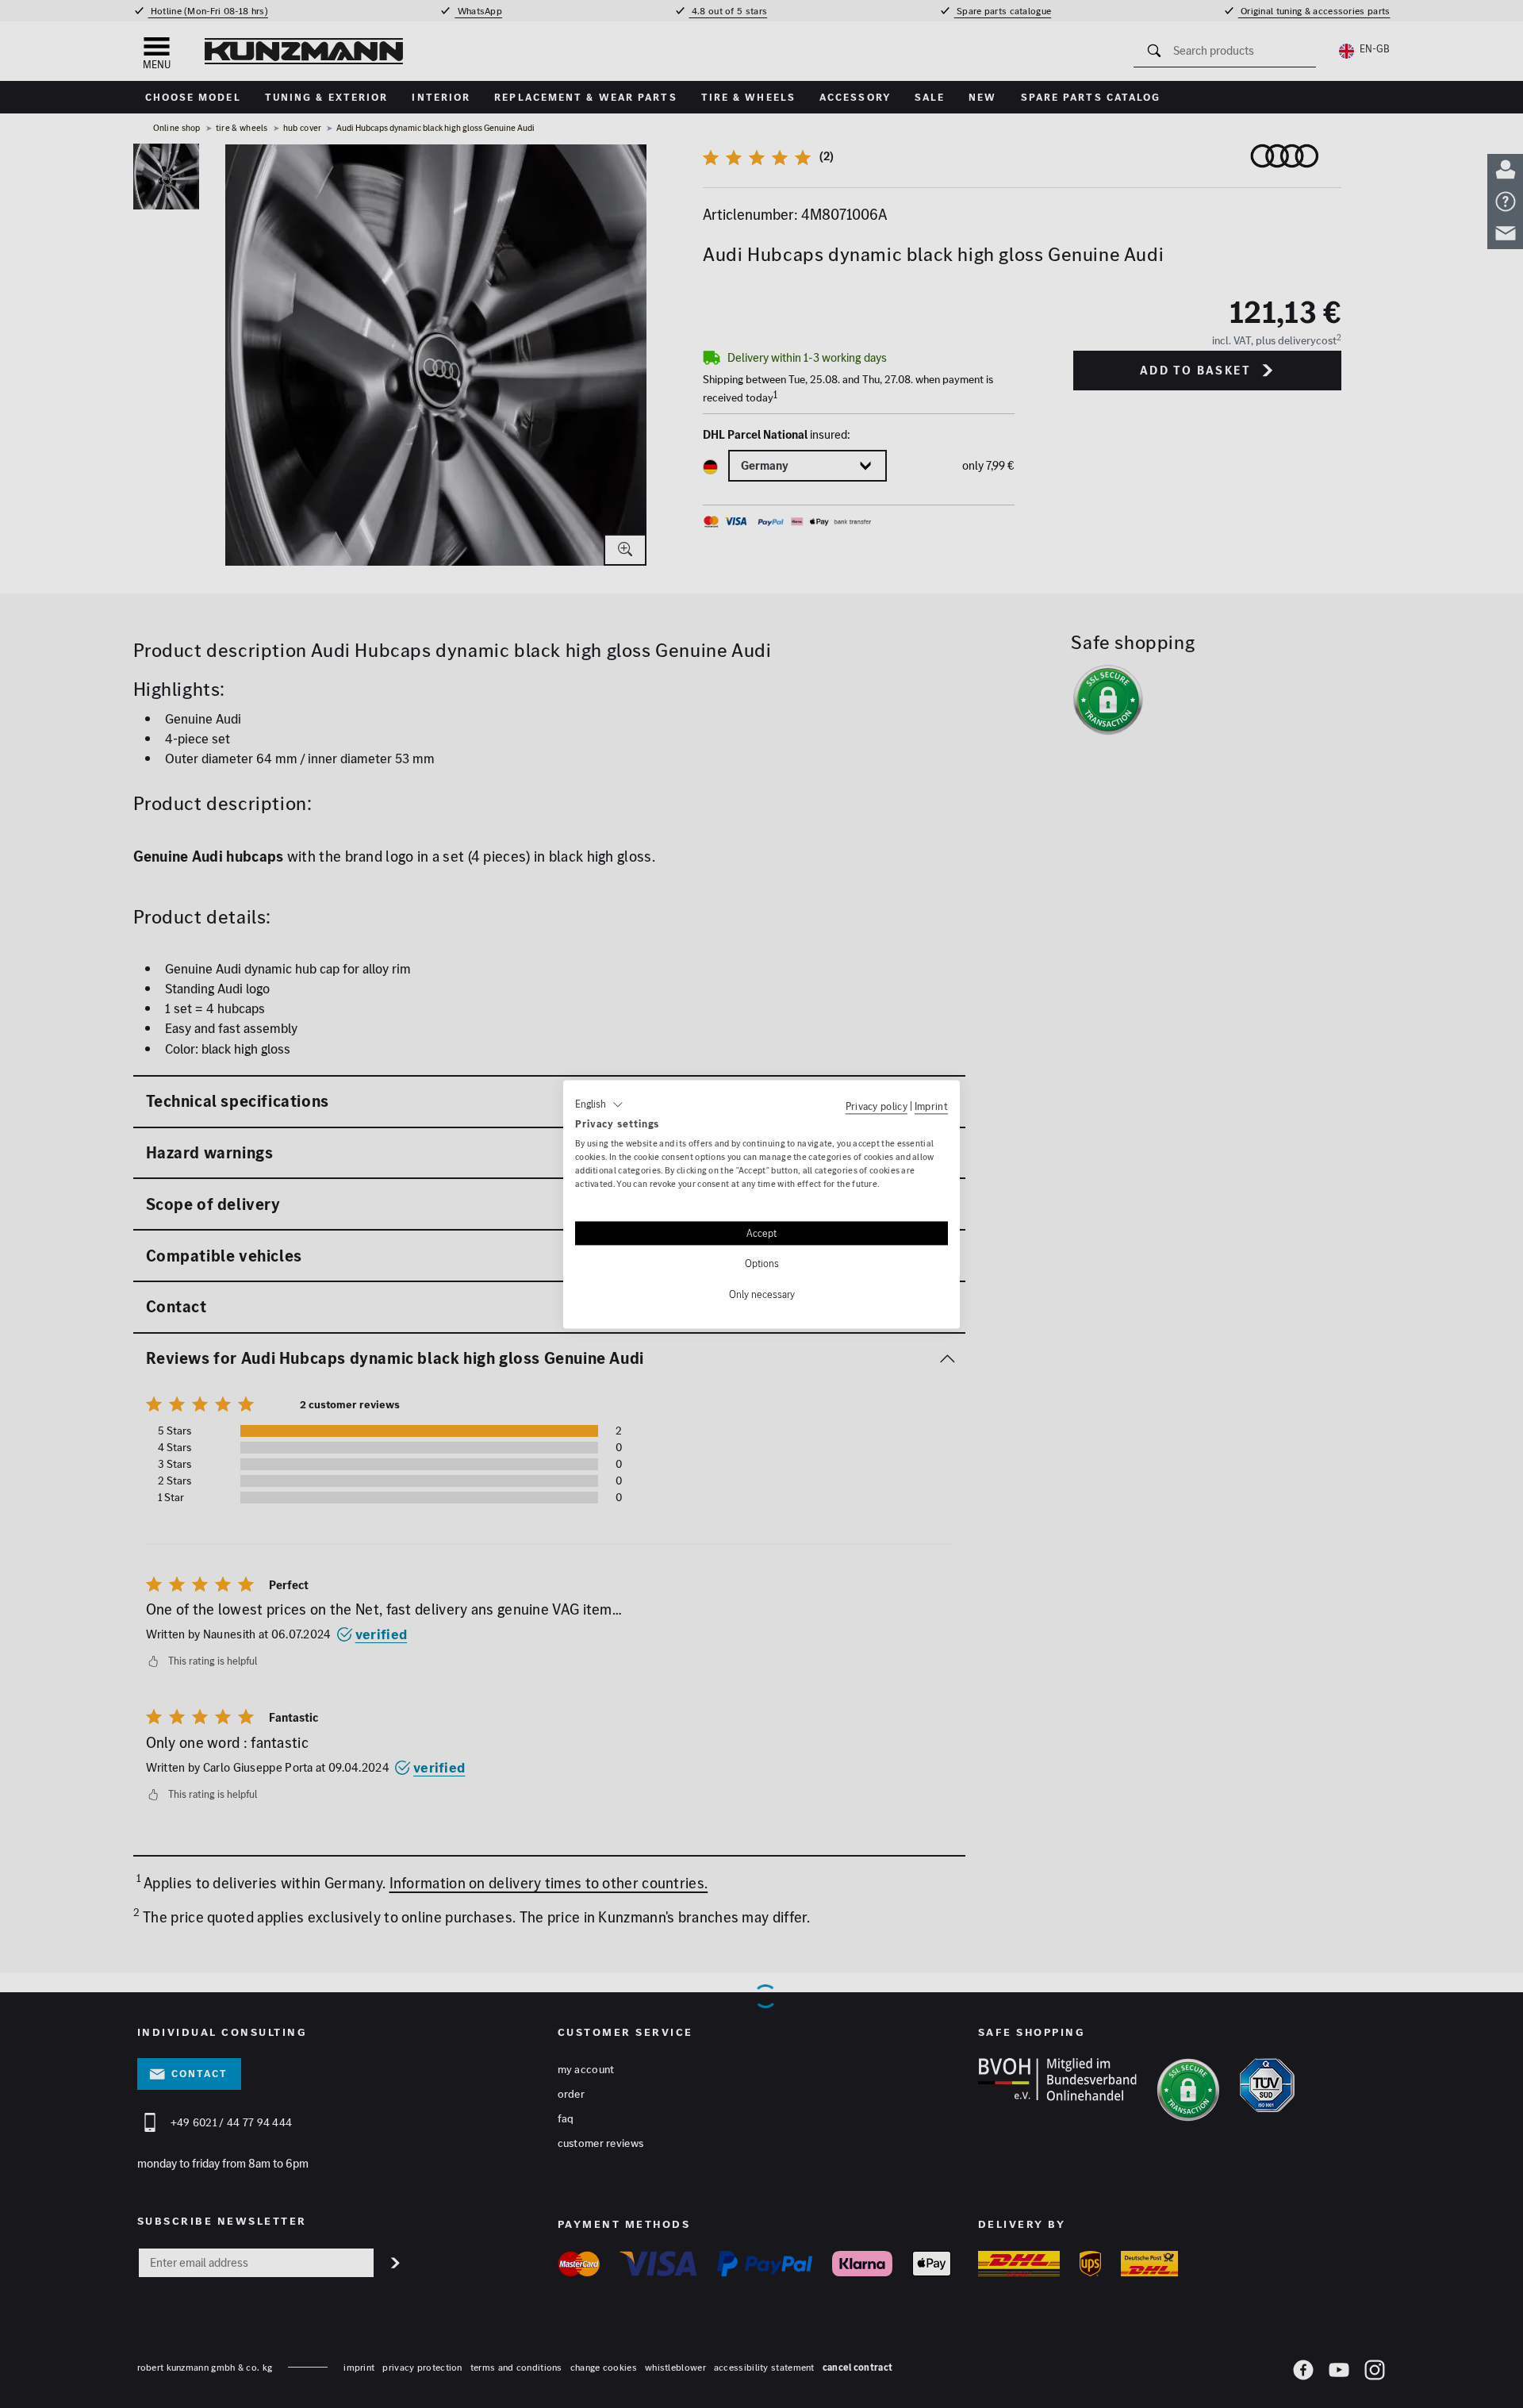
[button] (599, 1104)
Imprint (931, 1106)
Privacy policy (877, 1106)
